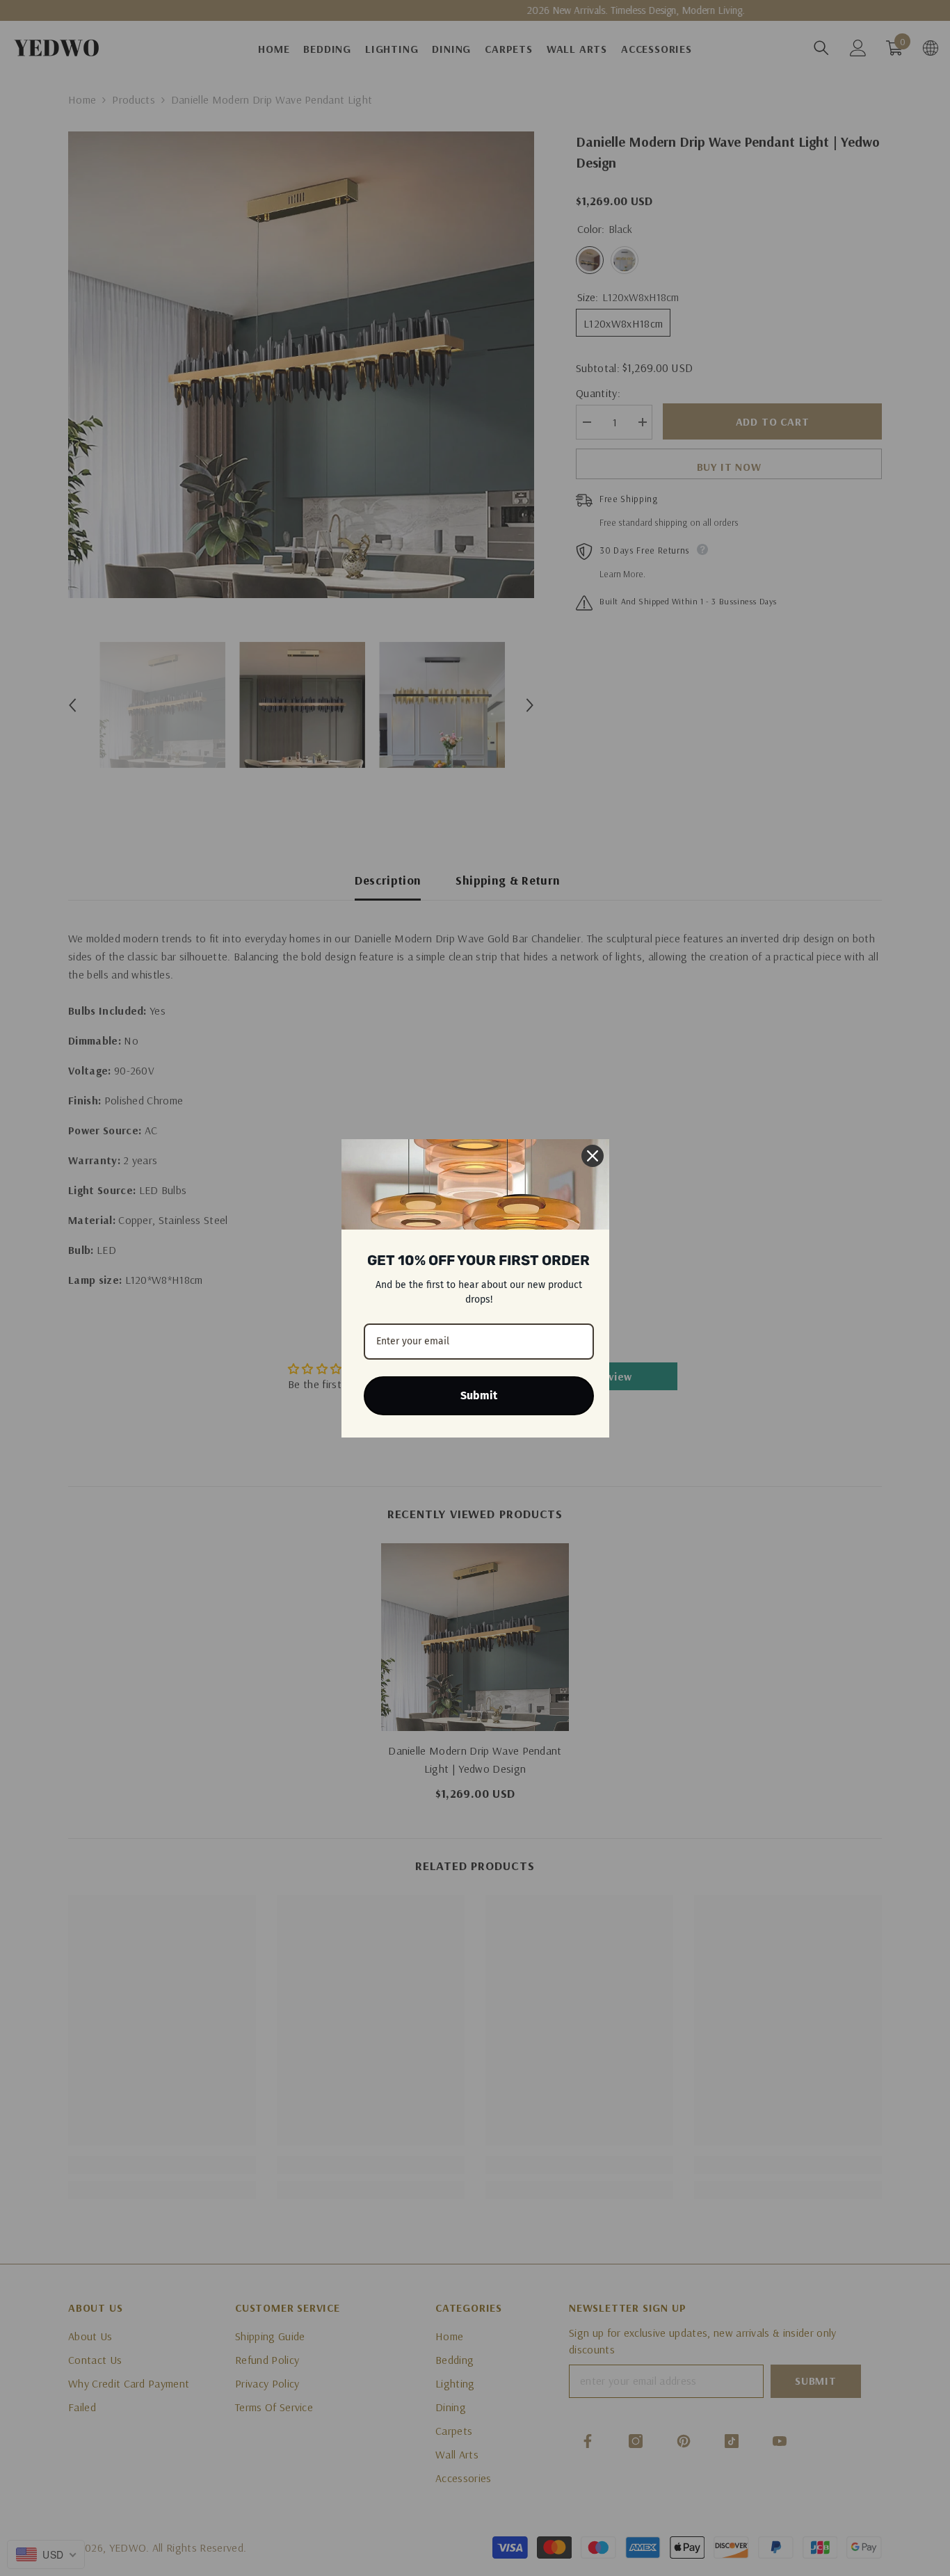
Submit (479, 1395)
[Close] (593, 1156)
